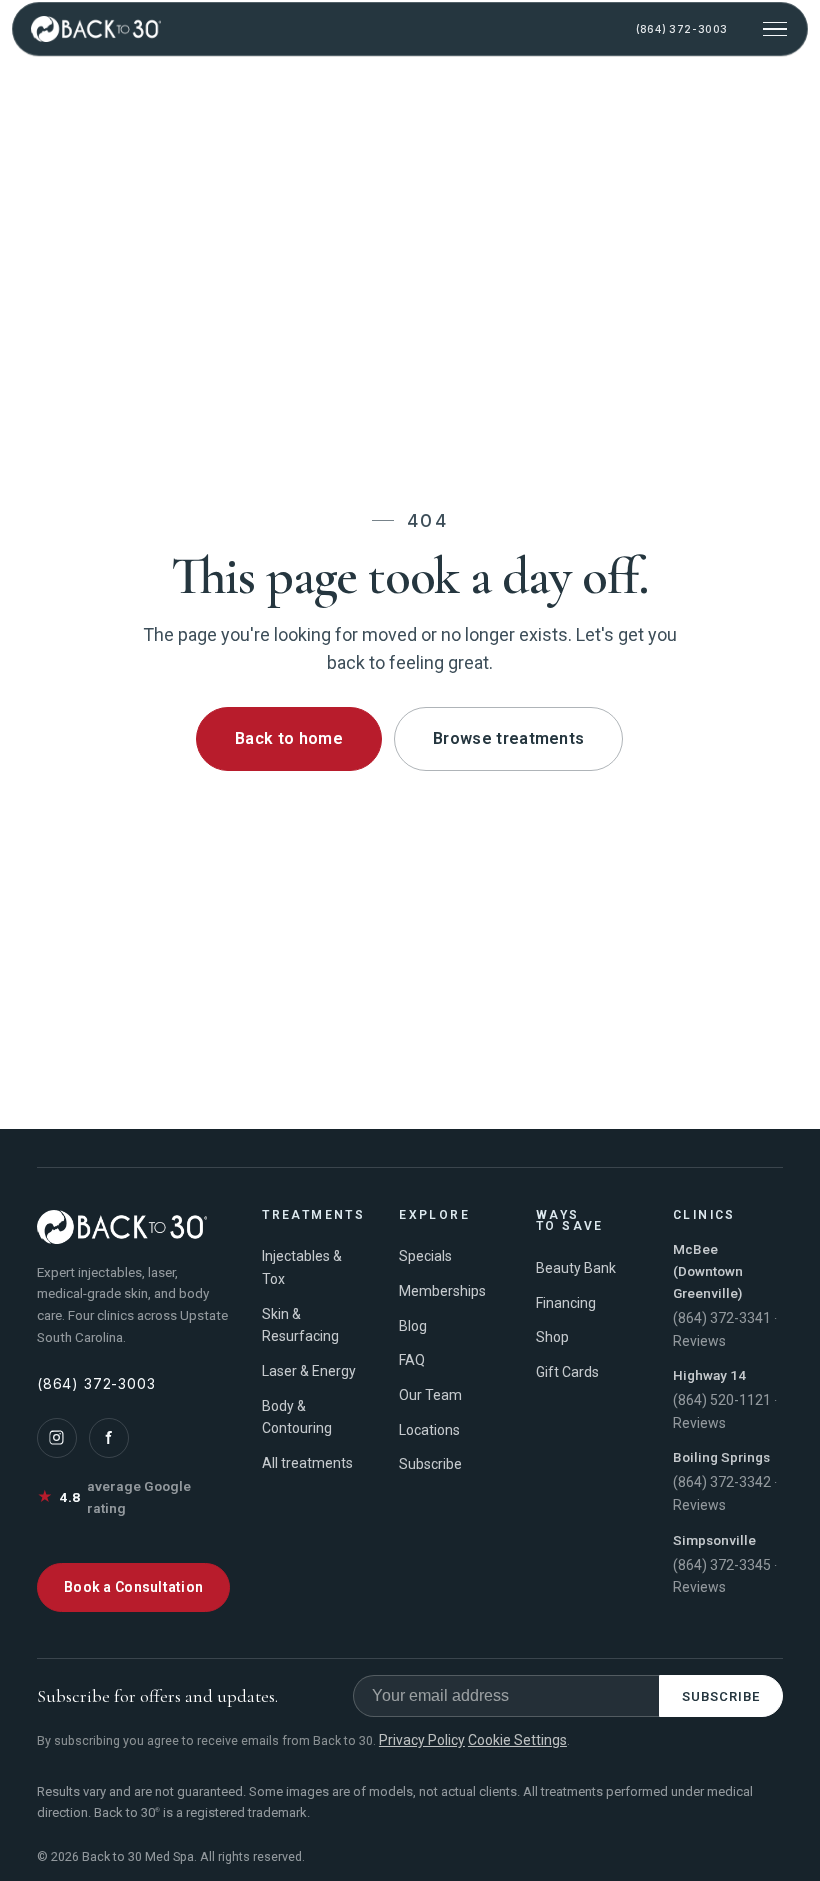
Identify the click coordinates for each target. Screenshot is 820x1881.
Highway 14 (709, 1375)
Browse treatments (508, 738)
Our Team (430, 1395)
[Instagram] (57, 1438)
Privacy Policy (422, 1740)
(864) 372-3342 (722, 1482)
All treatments (307, 1463)
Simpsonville (714, 1540)
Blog (413, 1326)
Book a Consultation (133, 1587)
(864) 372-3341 (722, 1318)
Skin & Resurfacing (300, 1325)
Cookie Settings (517, 1740)
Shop (552, 1337)
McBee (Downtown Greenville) (708, 1271)
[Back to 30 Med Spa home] (96, 29)
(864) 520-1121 (722, 1400)
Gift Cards (567, 1372)
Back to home (289, 738)
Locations (429, 1430)
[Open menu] (775, 29)
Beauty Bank (576, 1268)
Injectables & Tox (302, 1267)
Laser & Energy (309, 1371)
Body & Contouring (297, 1417)
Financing (566, 1303)
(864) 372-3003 (681, 29)
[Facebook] (109, 1438)
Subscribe (430, 1464)
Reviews (699, 1341)
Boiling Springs (721, 1457)
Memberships (442, 1291)
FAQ (412, 1360)
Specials (425, 1256)
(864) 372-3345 (722, 1565)
